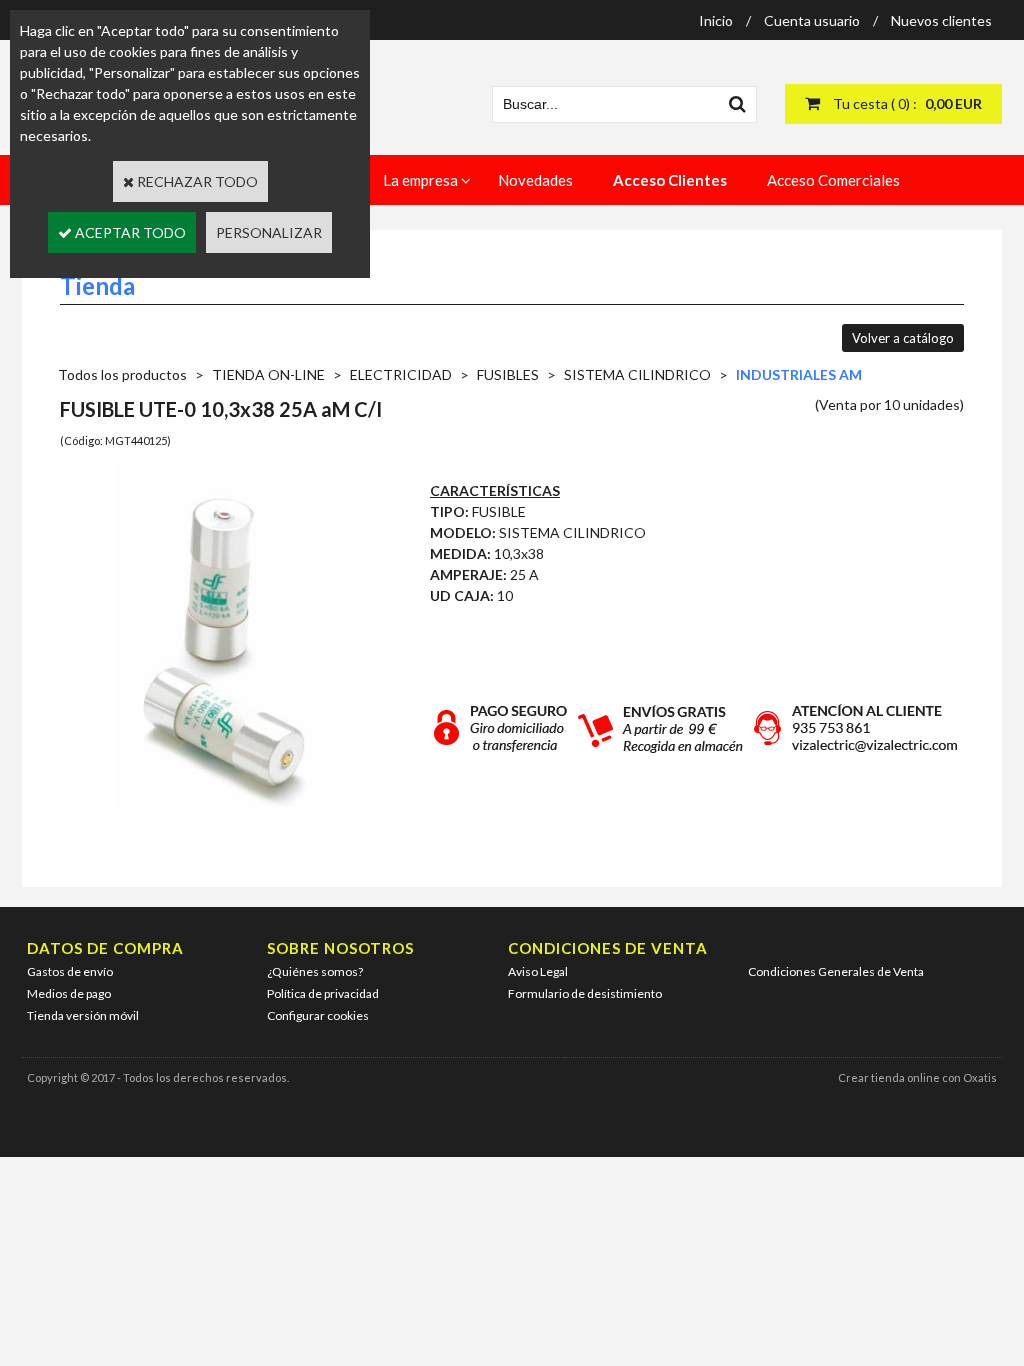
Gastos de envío (70, 971)
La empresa (420, 180)
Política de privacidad (323, 993)
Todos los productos (122, 374)
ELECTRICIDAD (401, 374)
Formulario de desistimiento (585, 993)
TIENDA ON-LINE (268, 374)
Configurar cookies (318, 1015)
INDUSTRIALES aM (799, 374)
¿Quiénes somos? (315, 971)
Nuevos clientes (941, 20)
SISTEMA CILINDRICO (637, 374)
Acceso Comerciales (833, 180)
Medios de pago (69, 993)
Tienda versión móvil (83, 1015)
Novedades (535, 180)
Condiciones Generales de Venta (836, 971)
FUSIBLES (508, 374)
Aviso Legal (538, 971)
